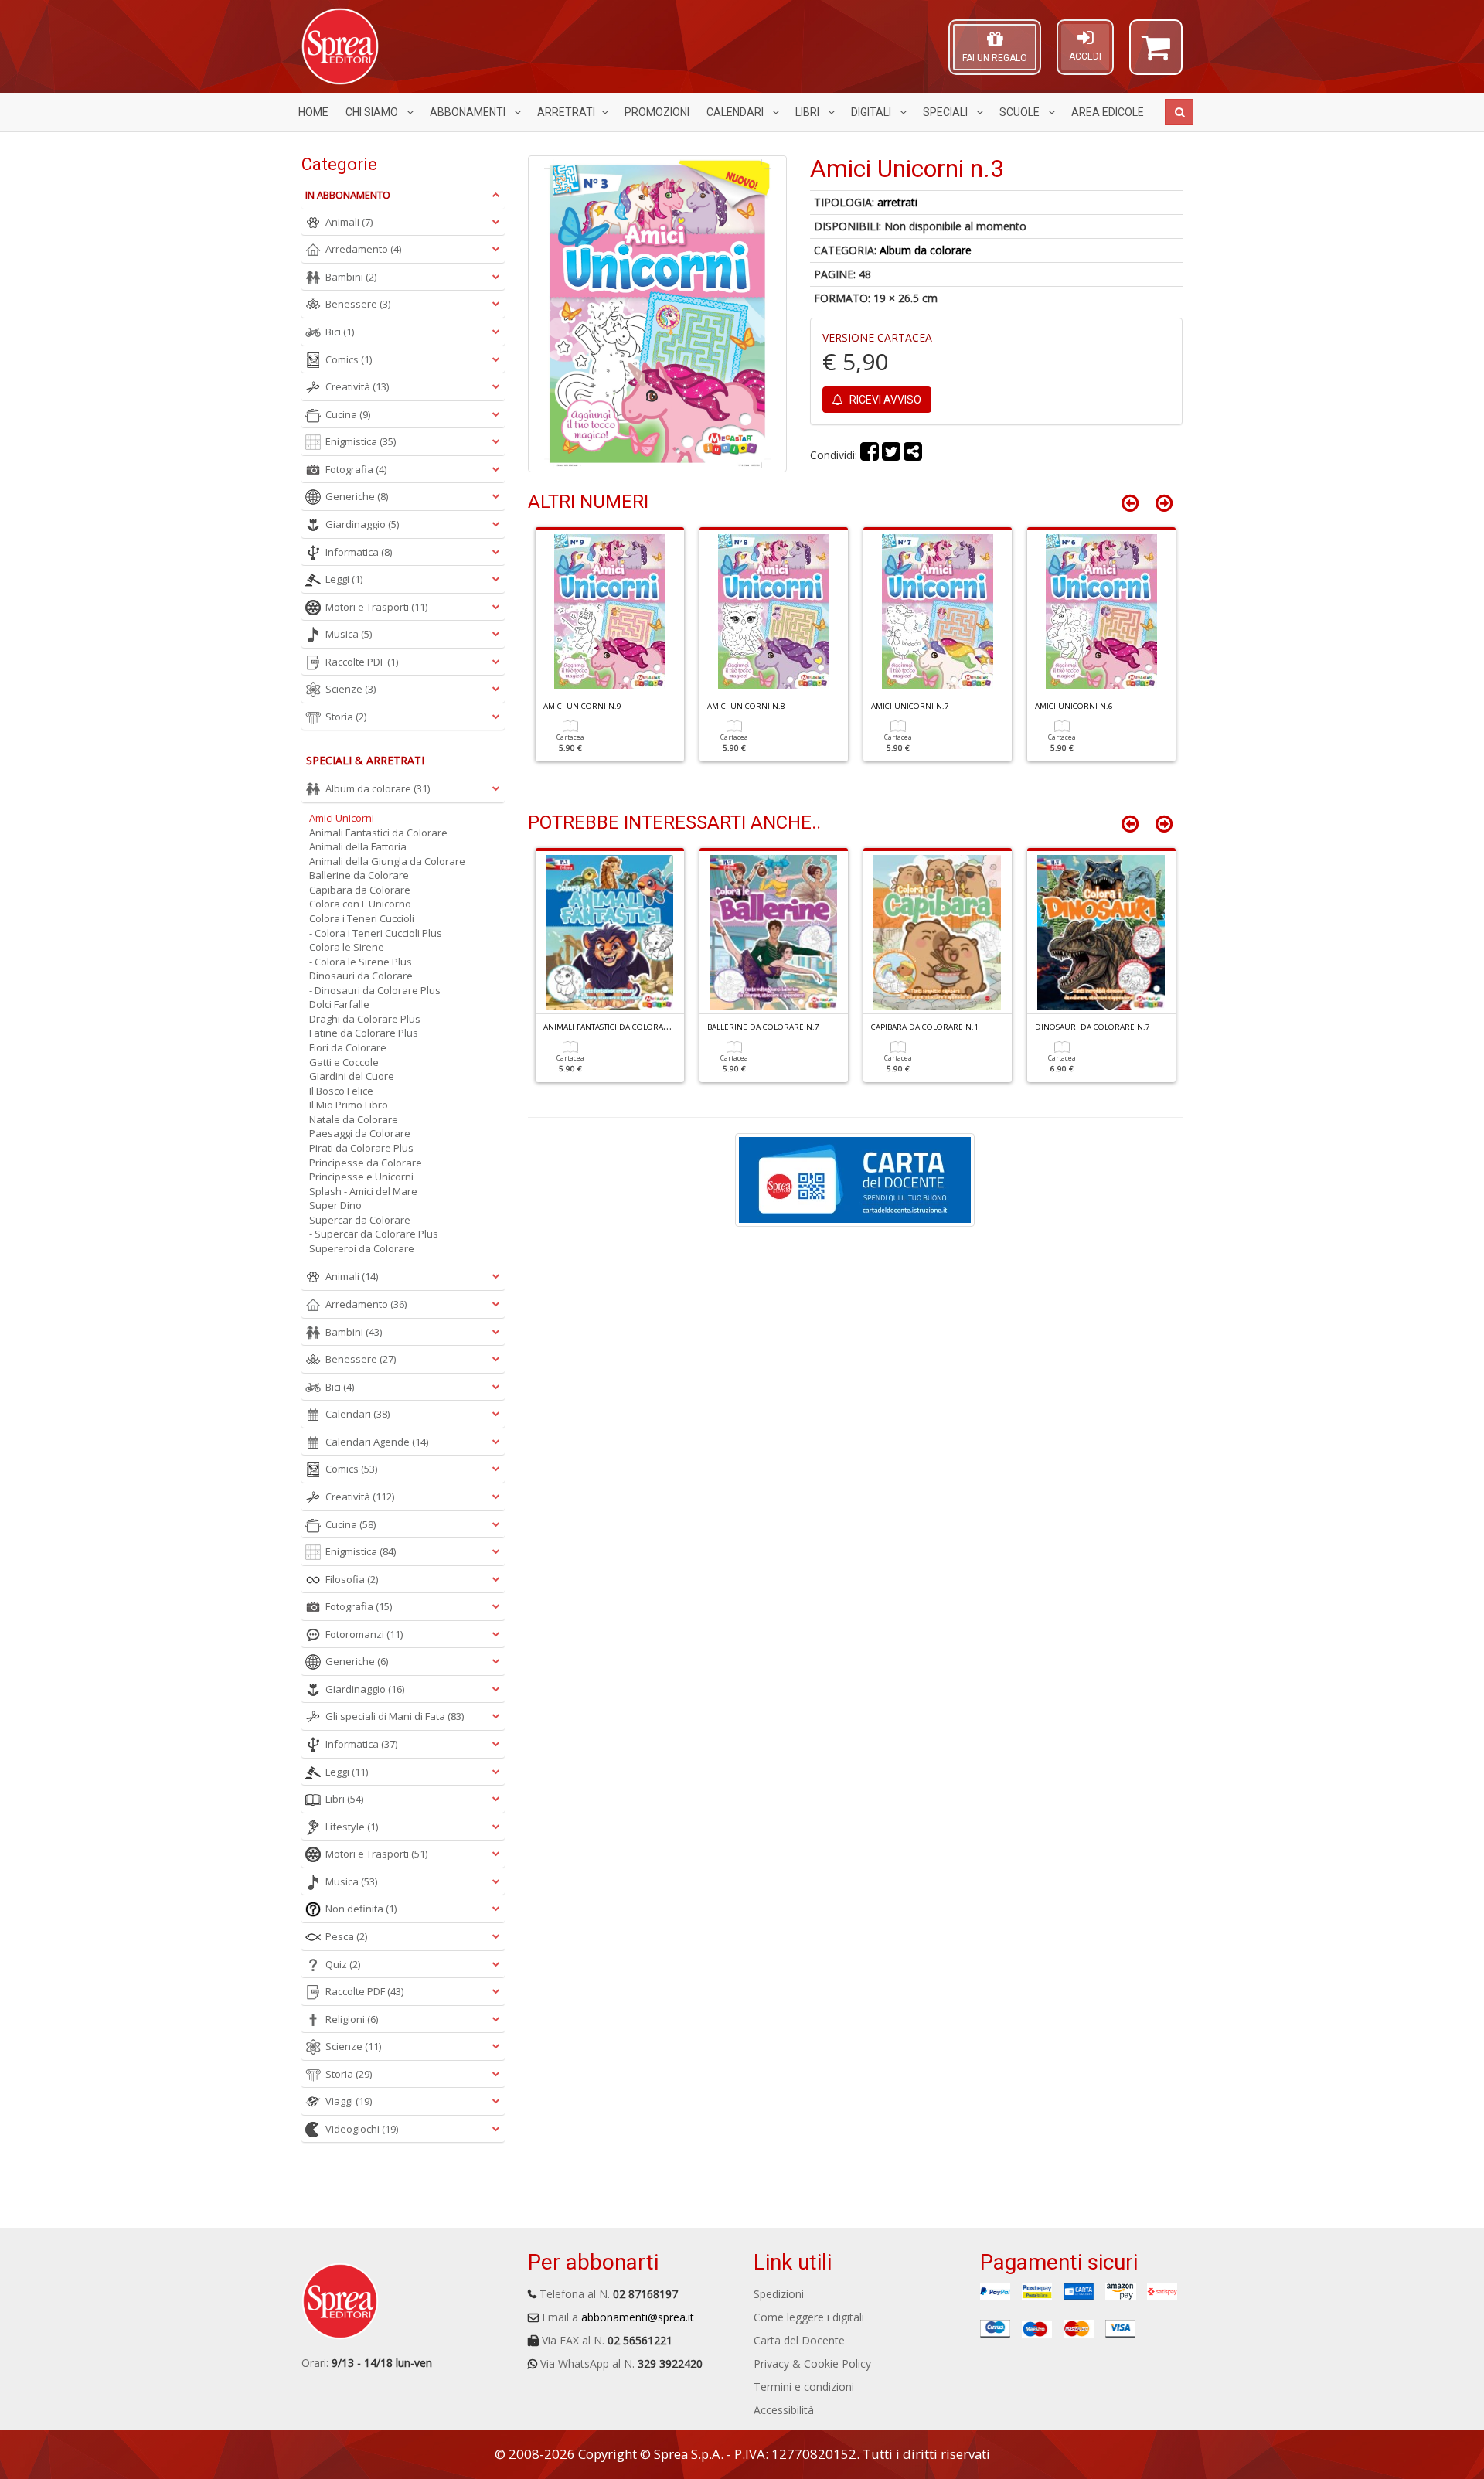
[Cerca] (1179, 112)
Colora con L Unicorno (360, 904)
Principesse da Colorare (366, 1163)
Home (313, 112)
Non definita (361, 1909)
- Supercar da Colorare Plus (374, 1234)
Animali (349, 222)
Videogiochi (362, 2129)
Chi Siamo (373, 112)
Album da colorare (926, 250)
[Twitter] (891, 455)
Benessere (358, 304)
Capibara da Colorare (360, 890)
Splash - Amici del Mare (363, 1191)
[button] (1156, 54)
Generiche (357, 496)
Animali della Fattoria (358, 846)
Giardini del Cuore (352, 1076)
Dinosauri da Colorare (361, 976)
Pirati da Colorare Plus (361, 1148)
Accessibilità (784, 2410)
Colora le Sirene (347, 947)
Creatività (357, 386)
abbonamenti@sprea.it (638, 2317)
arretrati (897, 202)
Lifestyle (352, 1827)
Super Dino (335, 1205)
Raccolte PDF (362, 662)
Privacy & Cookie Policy (812, 2363)
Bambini (351, 277)
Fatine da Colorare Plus (364, 1033)
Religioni (352, 2019)
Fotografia (356, 469)
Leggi (344, 579)
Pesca (346, 1936)
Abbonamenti (469, 112)
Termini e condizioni (804, 2387)
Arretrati (566, 112)
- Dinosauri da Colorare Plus (375, 990)
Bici (340, 332)
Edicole (1108, 112)
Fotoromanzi (364, 1634)
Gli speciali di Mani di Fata (395, 1716)
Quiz (343, 1964)
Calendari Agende (377, 1442)
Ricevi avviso (884, 400)
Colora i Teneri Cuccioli (362, 918)
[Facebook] (870, 455)
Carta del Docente (799, 2340)
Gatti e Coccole (344, 1062)
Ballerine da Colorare (359, 875)
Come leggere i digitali (809, 2317)
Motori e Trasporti (376, 607)
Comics (349, 359)
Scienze (351, 689)
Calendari (736, 112)
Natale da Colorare (354, 1119)
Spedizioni (779, 2294)
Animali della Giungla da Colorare (387, 861)
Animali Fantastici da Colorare (378, 833)
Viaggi (349, 2101)
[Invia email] (913, 455)
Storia (346, 717)
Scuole (1021, 112)
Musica (349, 634)
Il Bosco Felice (341, 1091)
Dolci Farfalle (339, 1004)
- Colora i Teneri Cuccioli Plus (376, 933)
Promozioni (657, 112)
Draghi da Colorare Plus (365, 1019)
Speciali (946, 112)
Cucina (348, 414)
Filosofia (352, 1579)
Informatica (359, 552)
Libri (808, 112)
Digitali (872, 112)
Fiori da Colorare (348, 1047)
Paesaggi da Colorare (360, 1133)
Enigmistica (361, 441)
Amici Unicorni (342, 818)
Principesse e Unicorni (361, 1177)
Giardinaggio (362, 524)
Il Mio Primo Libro (349, 1105)
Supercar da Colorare (360, 1220)
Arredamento (363, 249)
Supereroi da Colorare (362, 1248)
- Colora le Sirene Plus (361, 962)
